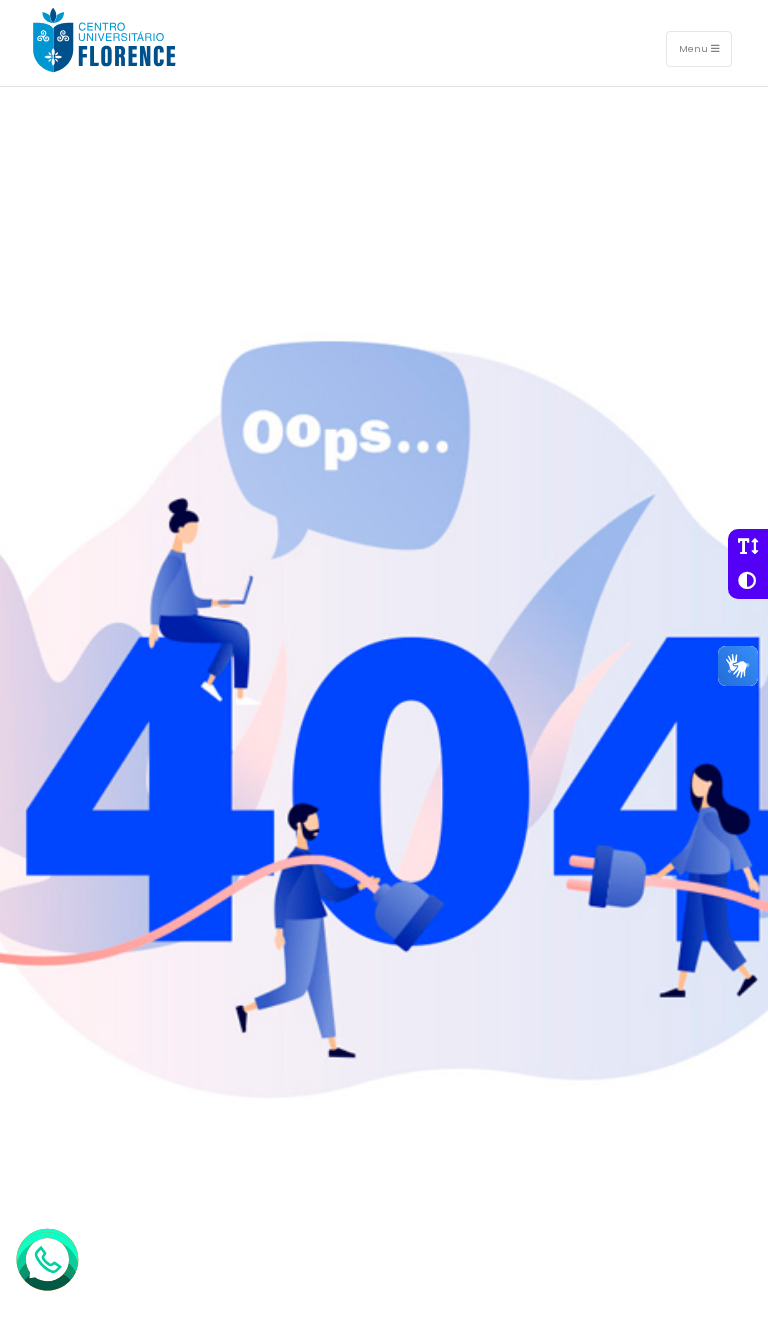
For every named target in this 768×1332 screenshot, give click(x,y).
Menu (695, 48)
